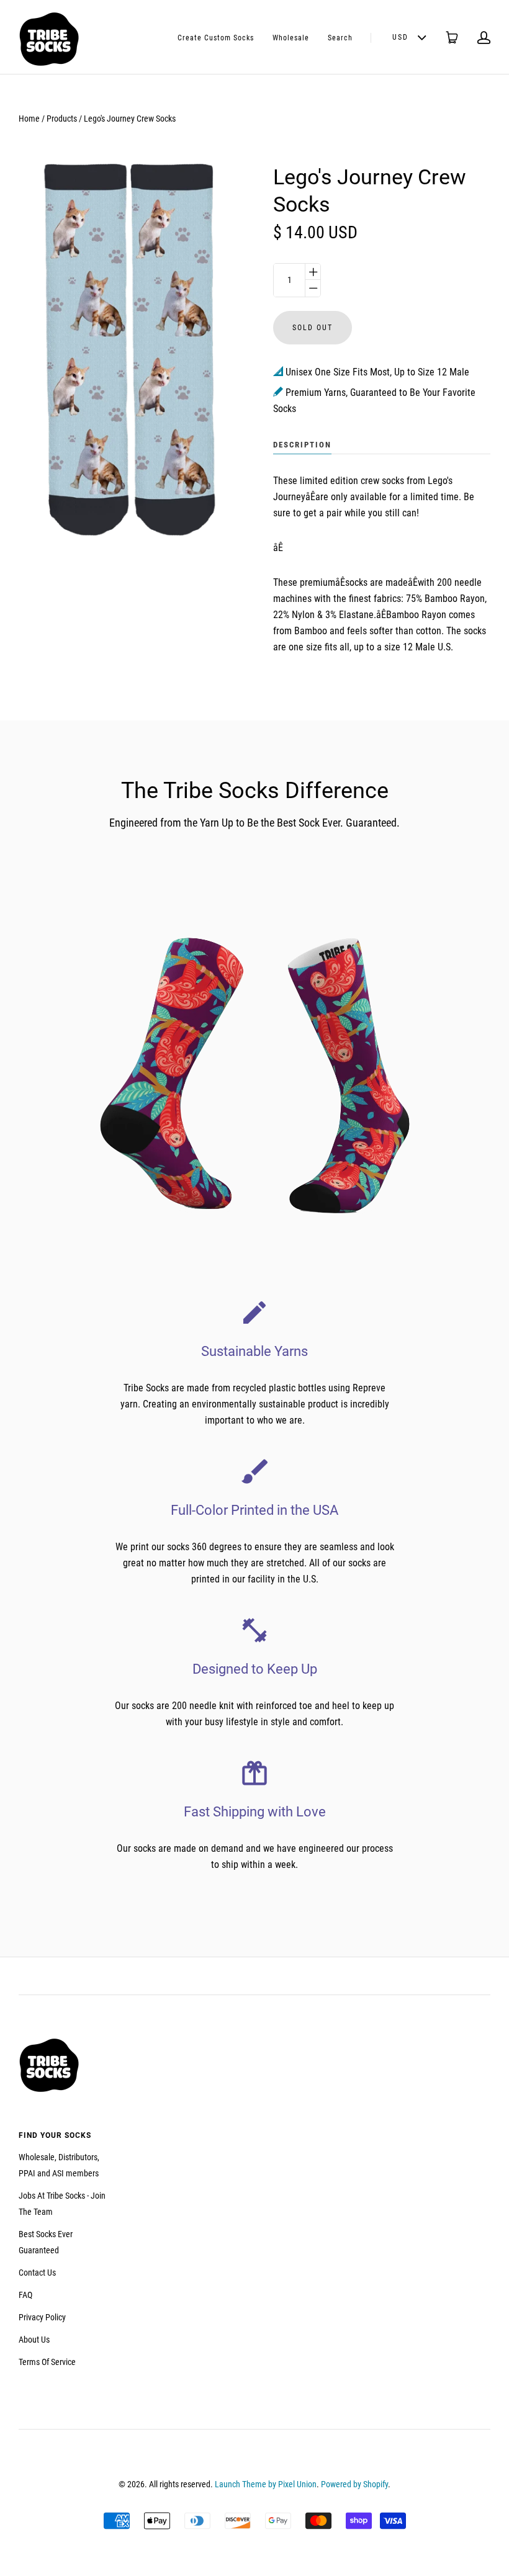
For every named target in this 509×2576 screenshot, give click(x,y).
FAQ (25, 2295)
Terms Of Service (47, 2362)
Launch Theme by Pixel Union (266, 2484)
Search (340, 38)
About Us (34, 2340)
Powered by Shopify (354, 2484)
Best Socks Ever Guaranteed (46, 2242)
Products (62, 119)
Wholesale (291, 38)
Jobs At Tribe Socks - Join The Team (62, 2204)
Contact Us (37, 2273)
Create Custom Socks (216, 38)
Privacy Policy (42, 2317)
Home (29, 119)
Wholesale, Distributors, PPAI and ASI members (59, 2165)
